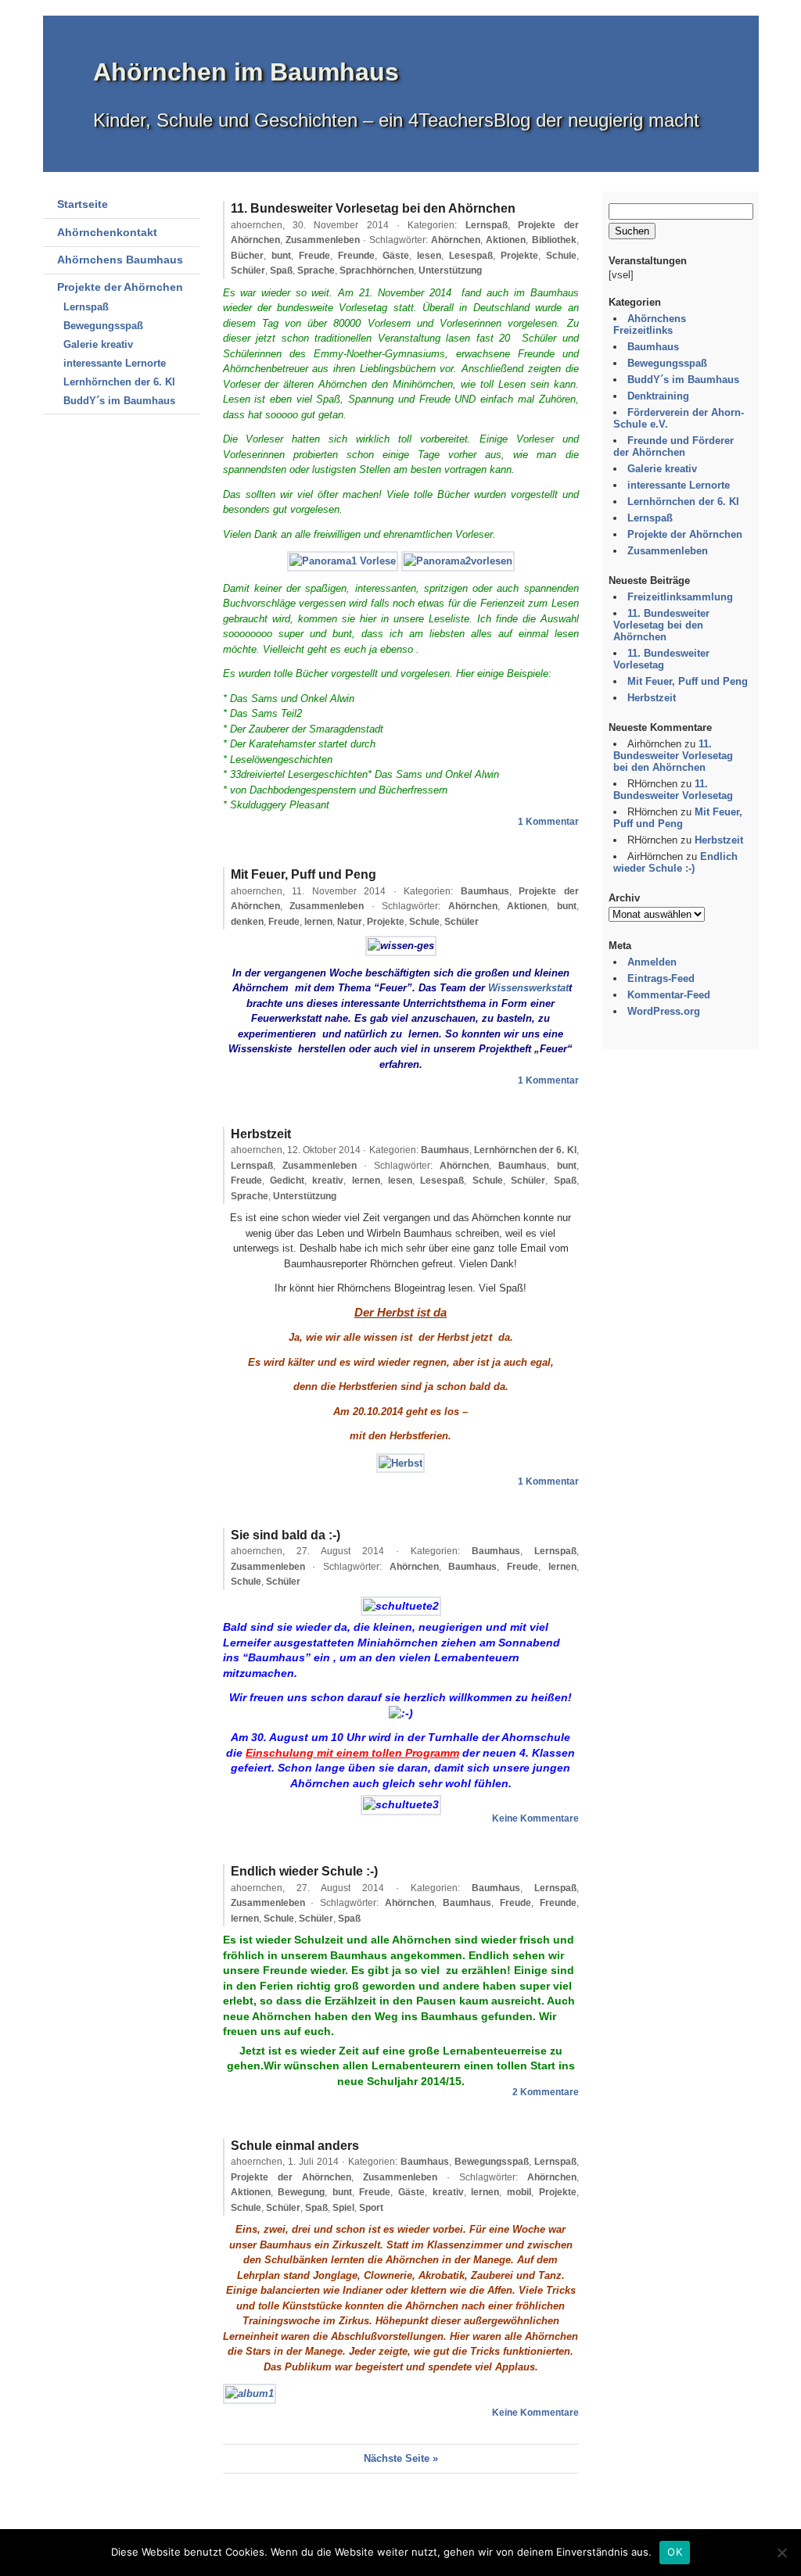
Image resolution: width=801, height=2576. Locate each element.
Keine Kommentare (535, 1818)
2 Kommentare (546, 2092)
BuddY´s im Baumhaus (119, 401)
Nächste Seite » (401, 2458)
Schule (561, 256)
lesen (429, 256)
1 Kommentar (548, 822)
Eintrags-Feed (661, 978)
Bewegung (301, 2192)
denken (247, 922)
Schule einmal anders (295, 2146)
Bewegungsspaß (103, 326)
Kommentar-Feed (669, 995)
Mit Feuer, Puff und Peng (304, 874)
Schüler (248, 270)
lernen (318, 922)
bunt (281, 256)
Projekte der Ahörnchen (120, 287)
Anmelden (652, 962)
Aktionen (506, 240)
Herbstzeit (261, 1134)
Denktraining (658, 396)
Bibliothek (554, 240)
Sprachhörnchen (377, 270)
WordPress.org (664, 1011)
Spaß (281, 270)
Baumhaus (485, 891)
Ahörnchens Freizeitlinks (650, 324)
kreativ (328, 1181)
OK (675, 2552)
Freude (314, 256)
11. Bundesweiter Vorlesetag (661, 659)
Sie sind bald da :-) (286, 1535)
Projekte (519, 256)
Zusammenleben (323, 240)
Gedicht (287, 1181)
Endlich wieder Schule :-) (304, 1871)
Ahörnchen (456, 240)
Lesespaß (471, 256)
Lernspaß (86, 307)
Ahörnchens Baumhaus (120, 260)
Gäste (396, 256)
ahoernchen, (310, 225)
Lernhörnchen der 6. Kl (119, 382)
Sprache (316, 270)
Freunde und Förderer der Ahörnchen (673, 446)
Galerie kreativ (98, 344)
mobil (519, 2192)
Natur (350, 922)
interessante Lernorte (115, 363)
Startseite (83, 204)
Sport (371, 2208)
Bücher (247, 256)
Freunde (356, 256)
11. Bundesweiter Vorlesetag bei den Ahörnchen (373, 208)
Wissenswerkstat (528, 988)
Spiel (343, 2208)
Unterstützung (450, 270)
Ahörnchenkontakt (107, 232)
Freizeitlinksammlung (680, 597)
